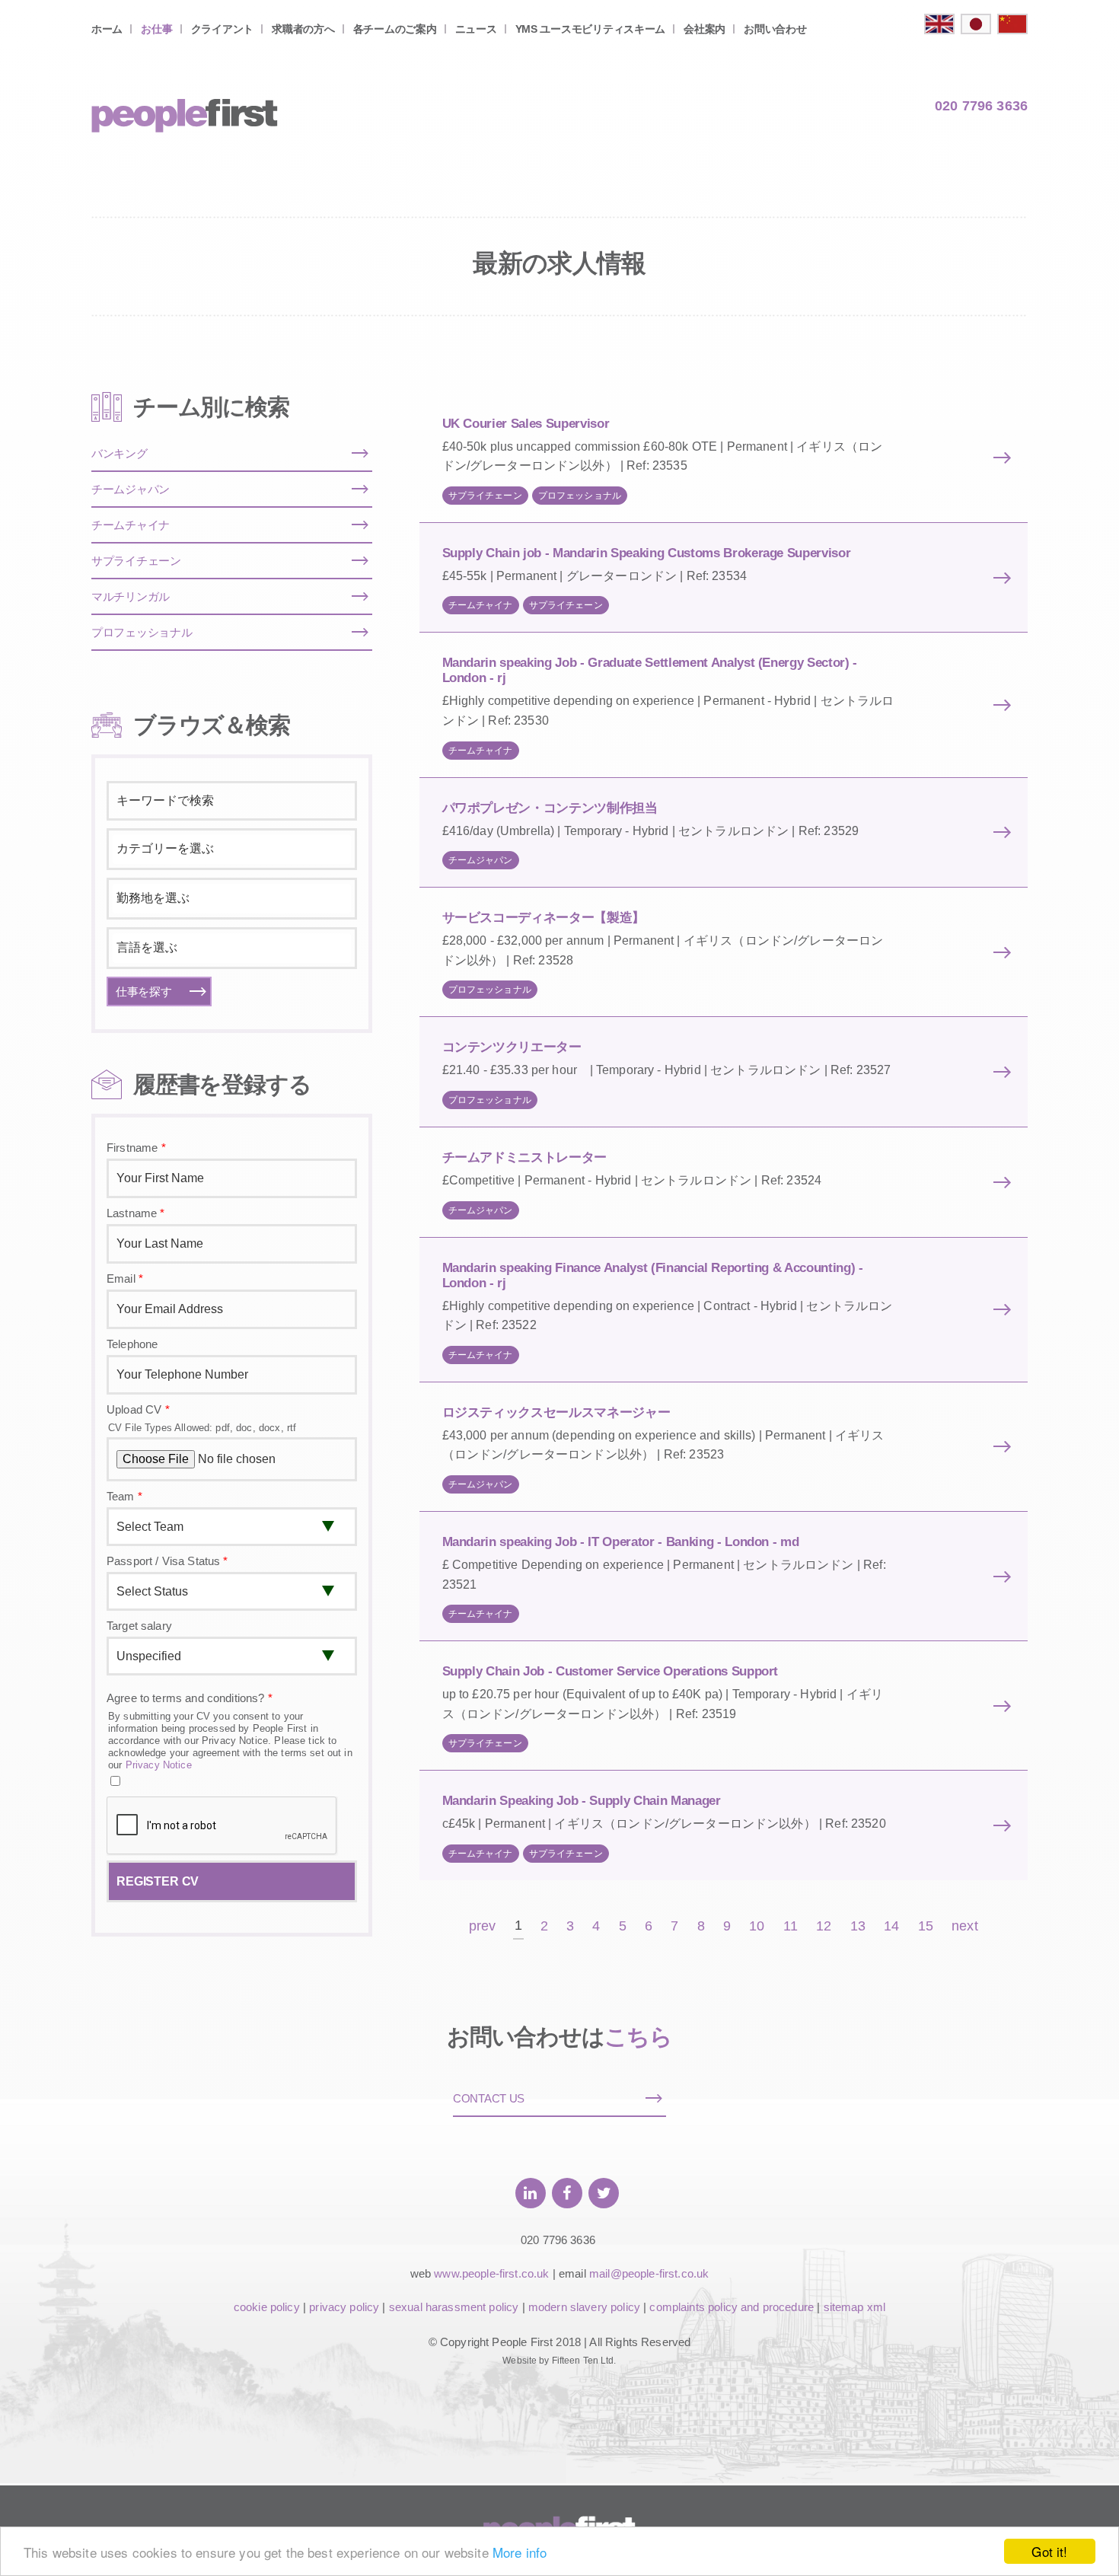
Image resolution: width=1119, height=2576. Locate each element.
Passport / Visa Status (167, 1561)
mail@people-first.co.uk (649, 2273)
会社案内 (705, 29)
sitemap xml (855, 2307)
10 (757, 1926)
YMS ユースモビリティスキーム (591, 29)
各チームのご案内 (395, 29)
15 (926, 1926)
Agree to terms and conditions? (190, 1698)
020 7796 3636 (981, 106)
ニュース (476, 29)
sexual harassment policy (454, 2307)
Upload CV (138, 1409)
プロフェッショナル (580, 496)
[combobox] (232, 849)
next (965, 1926)
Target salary (139, 1626)
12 (824, 1926)
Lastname (136, 1213)
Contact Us (489, 2098)
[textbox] (232, 849)
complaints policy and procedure (732, 2307)
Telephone (132, 1344)
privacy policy (344, 2307)
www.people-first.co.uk (491, 2273)
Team (124, 1496)
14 (891, 1926)
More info (520, 2552)
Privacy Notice (159, 1765)
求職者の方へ (303, 29)
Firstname (136, 1148)
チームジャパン (481, 860)
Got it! (1049, 2551)
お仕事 (156, 29)
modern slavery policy (584, 2307)
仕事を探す (144, 992)
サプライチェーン (485, 496)
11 (791, 1926)
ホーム (107, 29)
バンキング (120, 453)
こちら (638, 2037)
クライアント (222, 29)
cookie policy (267, 2307)
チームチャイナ (481, 605)
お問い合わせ (775, 29)
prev (483, 1926)
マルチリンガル (131, 596)
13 (858, 1926)
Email (125, 1278)
